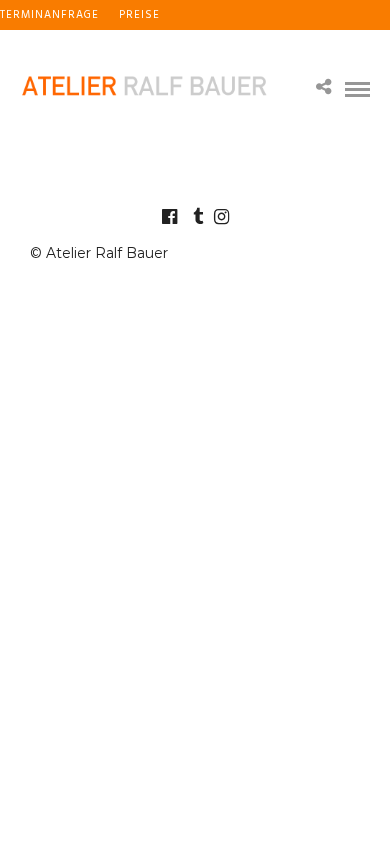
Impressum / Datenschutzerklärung (119, 45)
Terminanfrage (49, 15)
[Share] (323, 88)
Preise (139, 15)
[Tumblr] (195, 217)
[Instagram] (221, 217)
